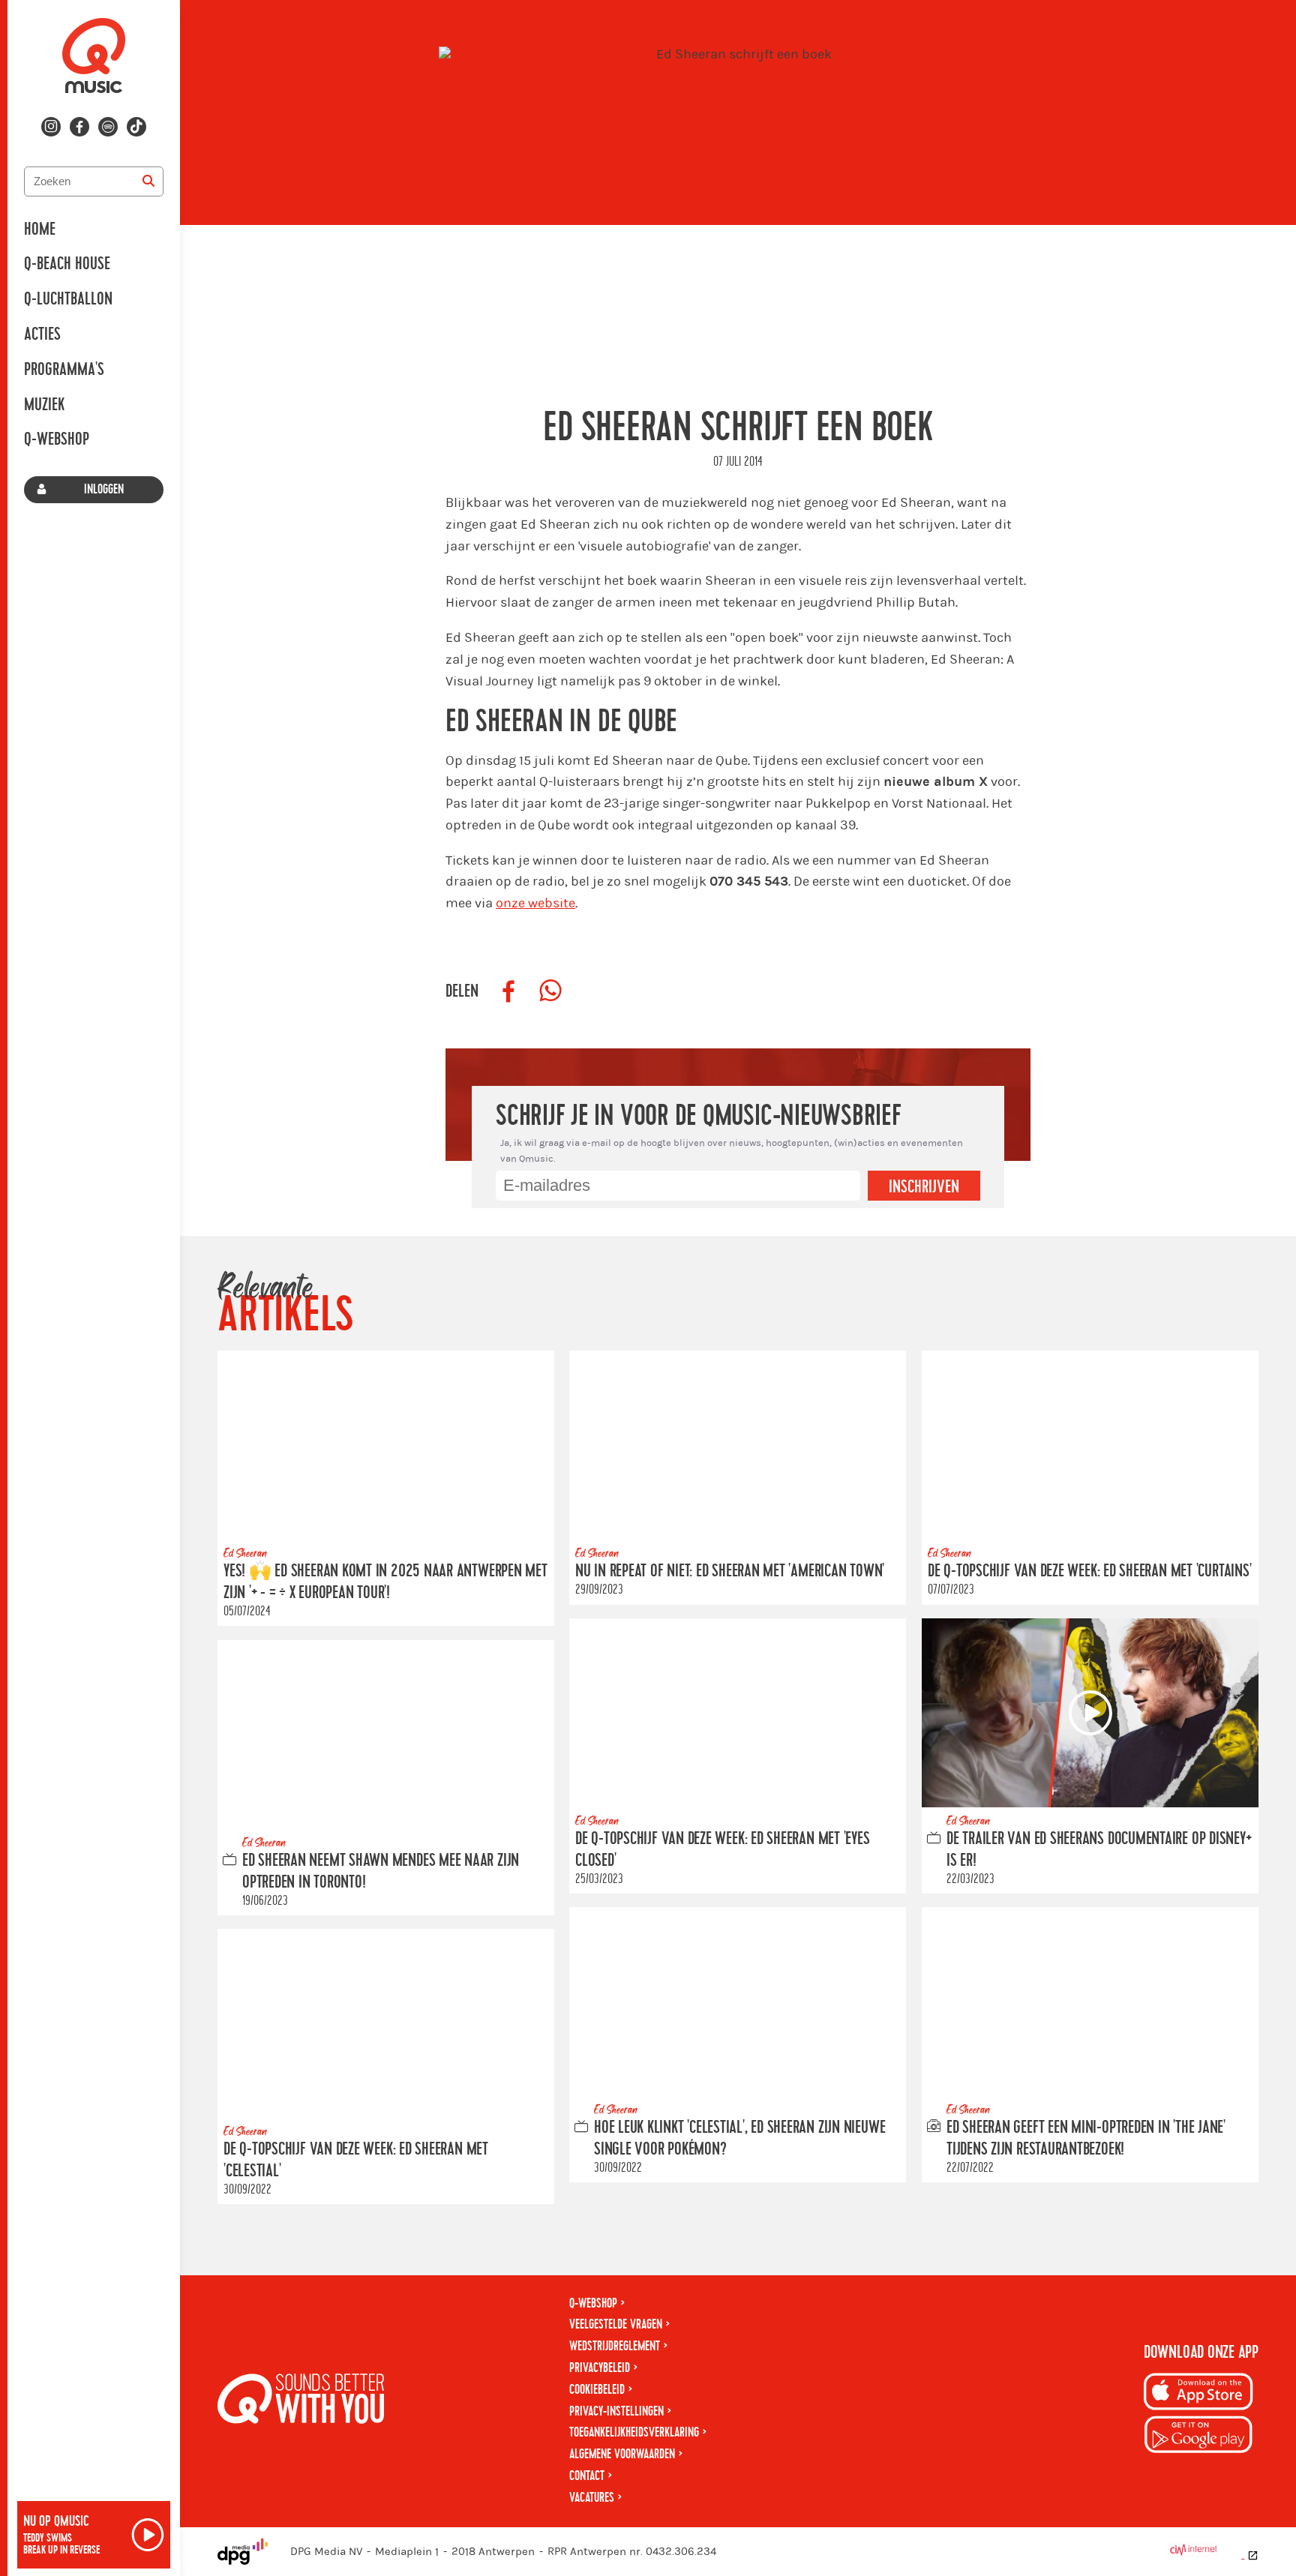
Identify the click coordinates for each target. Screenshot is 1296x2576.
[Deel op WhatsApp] (550, 991)
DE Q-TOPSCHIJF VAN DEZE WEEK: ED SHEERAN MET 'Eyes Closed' (723, 1850)
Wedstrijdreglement (615, 2346)
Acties (42, 334)
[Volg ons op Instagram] (51, 127)
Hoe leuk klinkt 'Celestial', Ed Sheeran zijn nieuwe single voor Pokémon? (739, 2139)
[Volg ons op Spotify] (108, 127)
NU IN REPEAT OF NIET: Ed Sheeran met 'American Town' (730, 1572)
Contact (587, 2476)
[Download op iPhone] (1198, 2394)
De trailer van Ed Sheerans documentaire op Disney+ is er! (1099, 1850)
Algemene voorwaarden (622, 2454)
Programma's (64, 370)
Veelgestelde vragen (616, 2324)
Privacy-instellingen (616, 2411)
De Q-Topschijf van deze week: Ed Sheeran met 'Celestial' (356, 2160)
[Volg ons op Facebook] (79, 127)
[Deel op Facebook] (508, 991)
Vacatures (592, 2498)
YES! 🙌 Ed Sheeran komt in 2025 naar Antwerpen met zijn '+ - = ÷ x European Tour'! (385, 1583)
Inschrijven (924, 1187)
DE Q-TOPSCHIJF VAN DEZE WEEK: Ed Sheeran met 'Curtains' (1089, 1572)
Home (40, 229)
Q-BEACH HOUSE (67, 264)
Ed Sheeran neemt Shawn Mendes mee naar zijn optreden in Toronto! (381, 1871)
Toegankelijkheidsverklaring (634, 2432)
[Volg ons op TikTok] (136, 127)
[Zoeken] (148, 181)
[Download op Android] (1198, 2437)
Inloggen (104, 489)
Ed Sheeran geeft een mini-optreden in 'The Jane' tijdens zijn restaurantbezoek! (1086, 2139)
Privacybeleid (600, 2368)
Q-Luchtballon (68, 299)
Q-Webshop (57, 439)
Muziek (44, 405)
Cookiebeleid (597, 2390)
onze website (535, 903)
